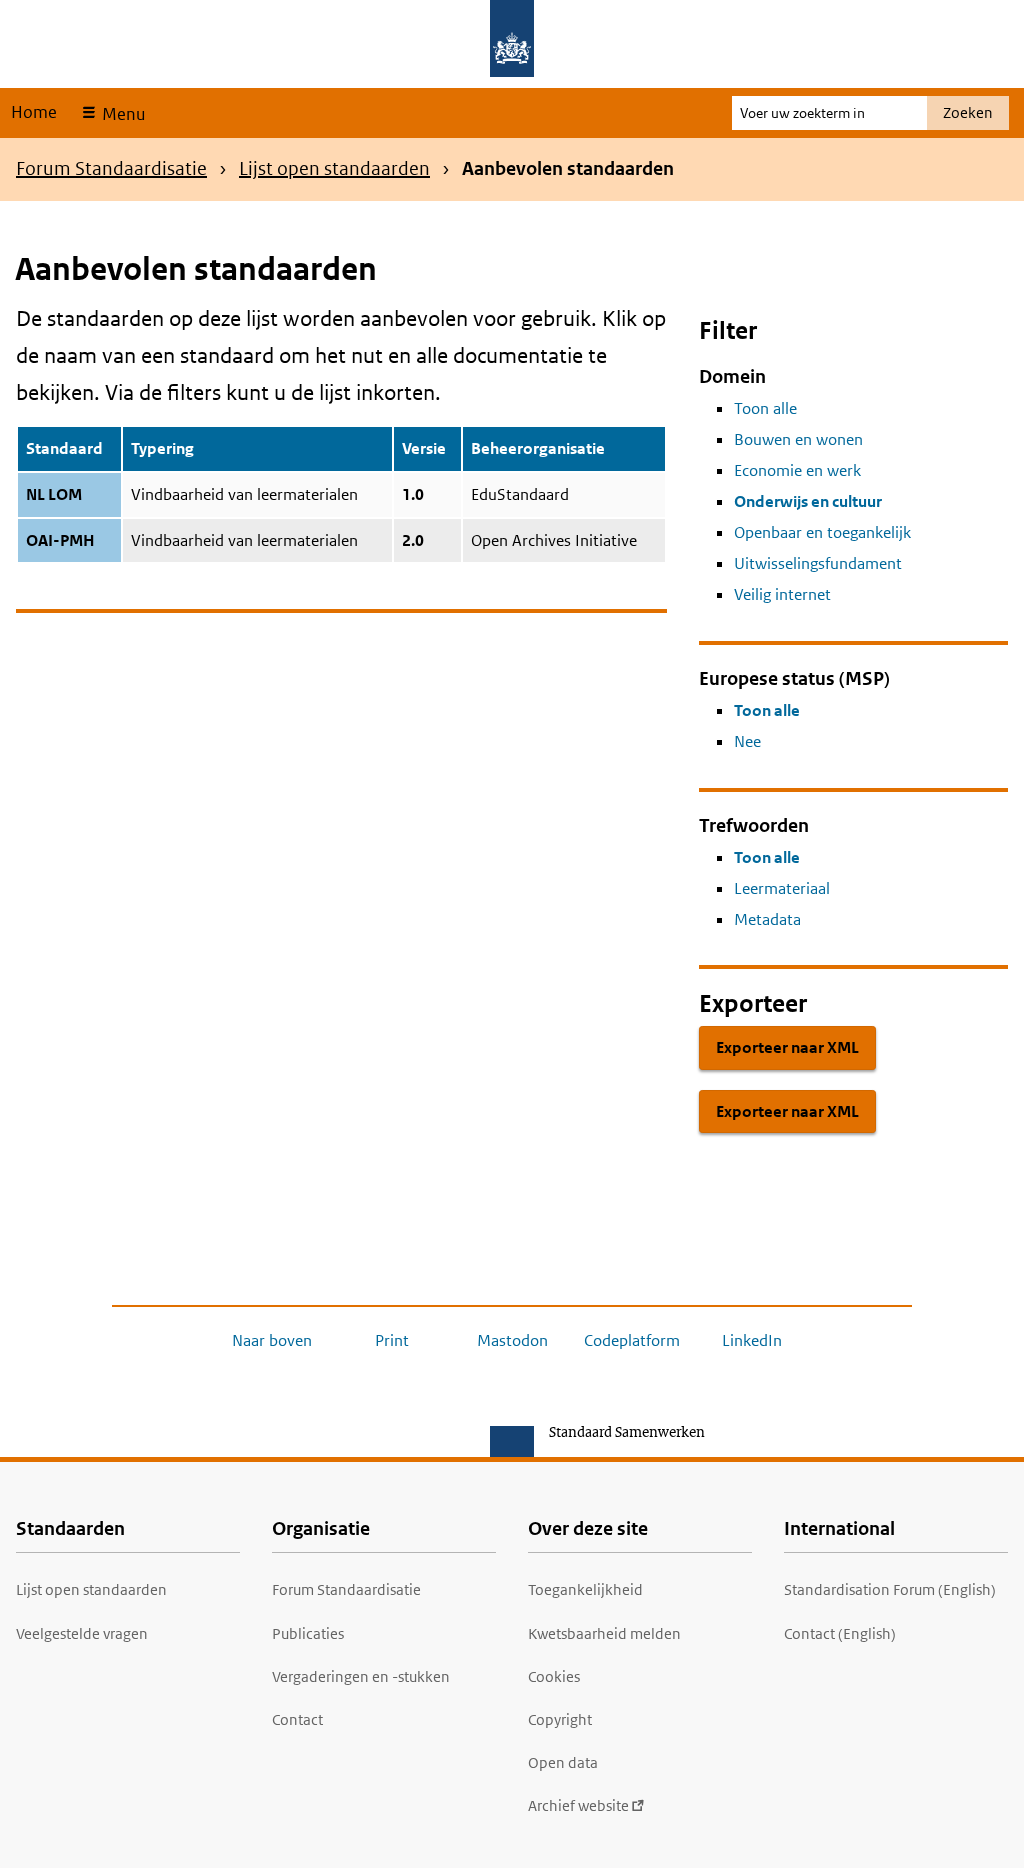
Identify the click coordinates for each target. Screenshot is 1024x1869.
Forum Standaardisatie (111, 168)
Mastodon (512, 1340)
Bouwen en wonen (798, 439)
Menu (121, 114)
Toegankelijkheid (585, 1589)
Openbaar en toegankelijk (822, 532)
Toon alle (765, 408)
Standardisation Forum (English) (890, 1589)
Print (392, 1340)
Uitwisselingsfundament (818, 563)
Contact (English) (840, 1633)
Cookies (554, 1676)
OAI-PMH (60, 540)
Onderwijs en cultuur (808, 501)
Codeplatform (632, 1340)
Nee (747, 741)
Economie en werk (797, 470)
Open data (563, 1762)
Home (34, 112)
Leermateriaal (782, 888)
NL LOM (54, 494)
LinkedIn (752, 1340)
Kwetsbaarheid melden (604, 1633)
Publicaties (308, 1633)
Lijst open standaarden (334, 168)
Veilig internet (782, 594)
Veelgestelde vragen (82, 1633)
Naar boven (272, 1340)
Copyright (560, 1719)
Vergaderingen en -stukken (361, 1676)
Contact (297, 1719)
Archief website (578, 1805)
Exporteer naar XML (787, 1047)
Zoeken (968, 112)
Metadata (767, 919)
